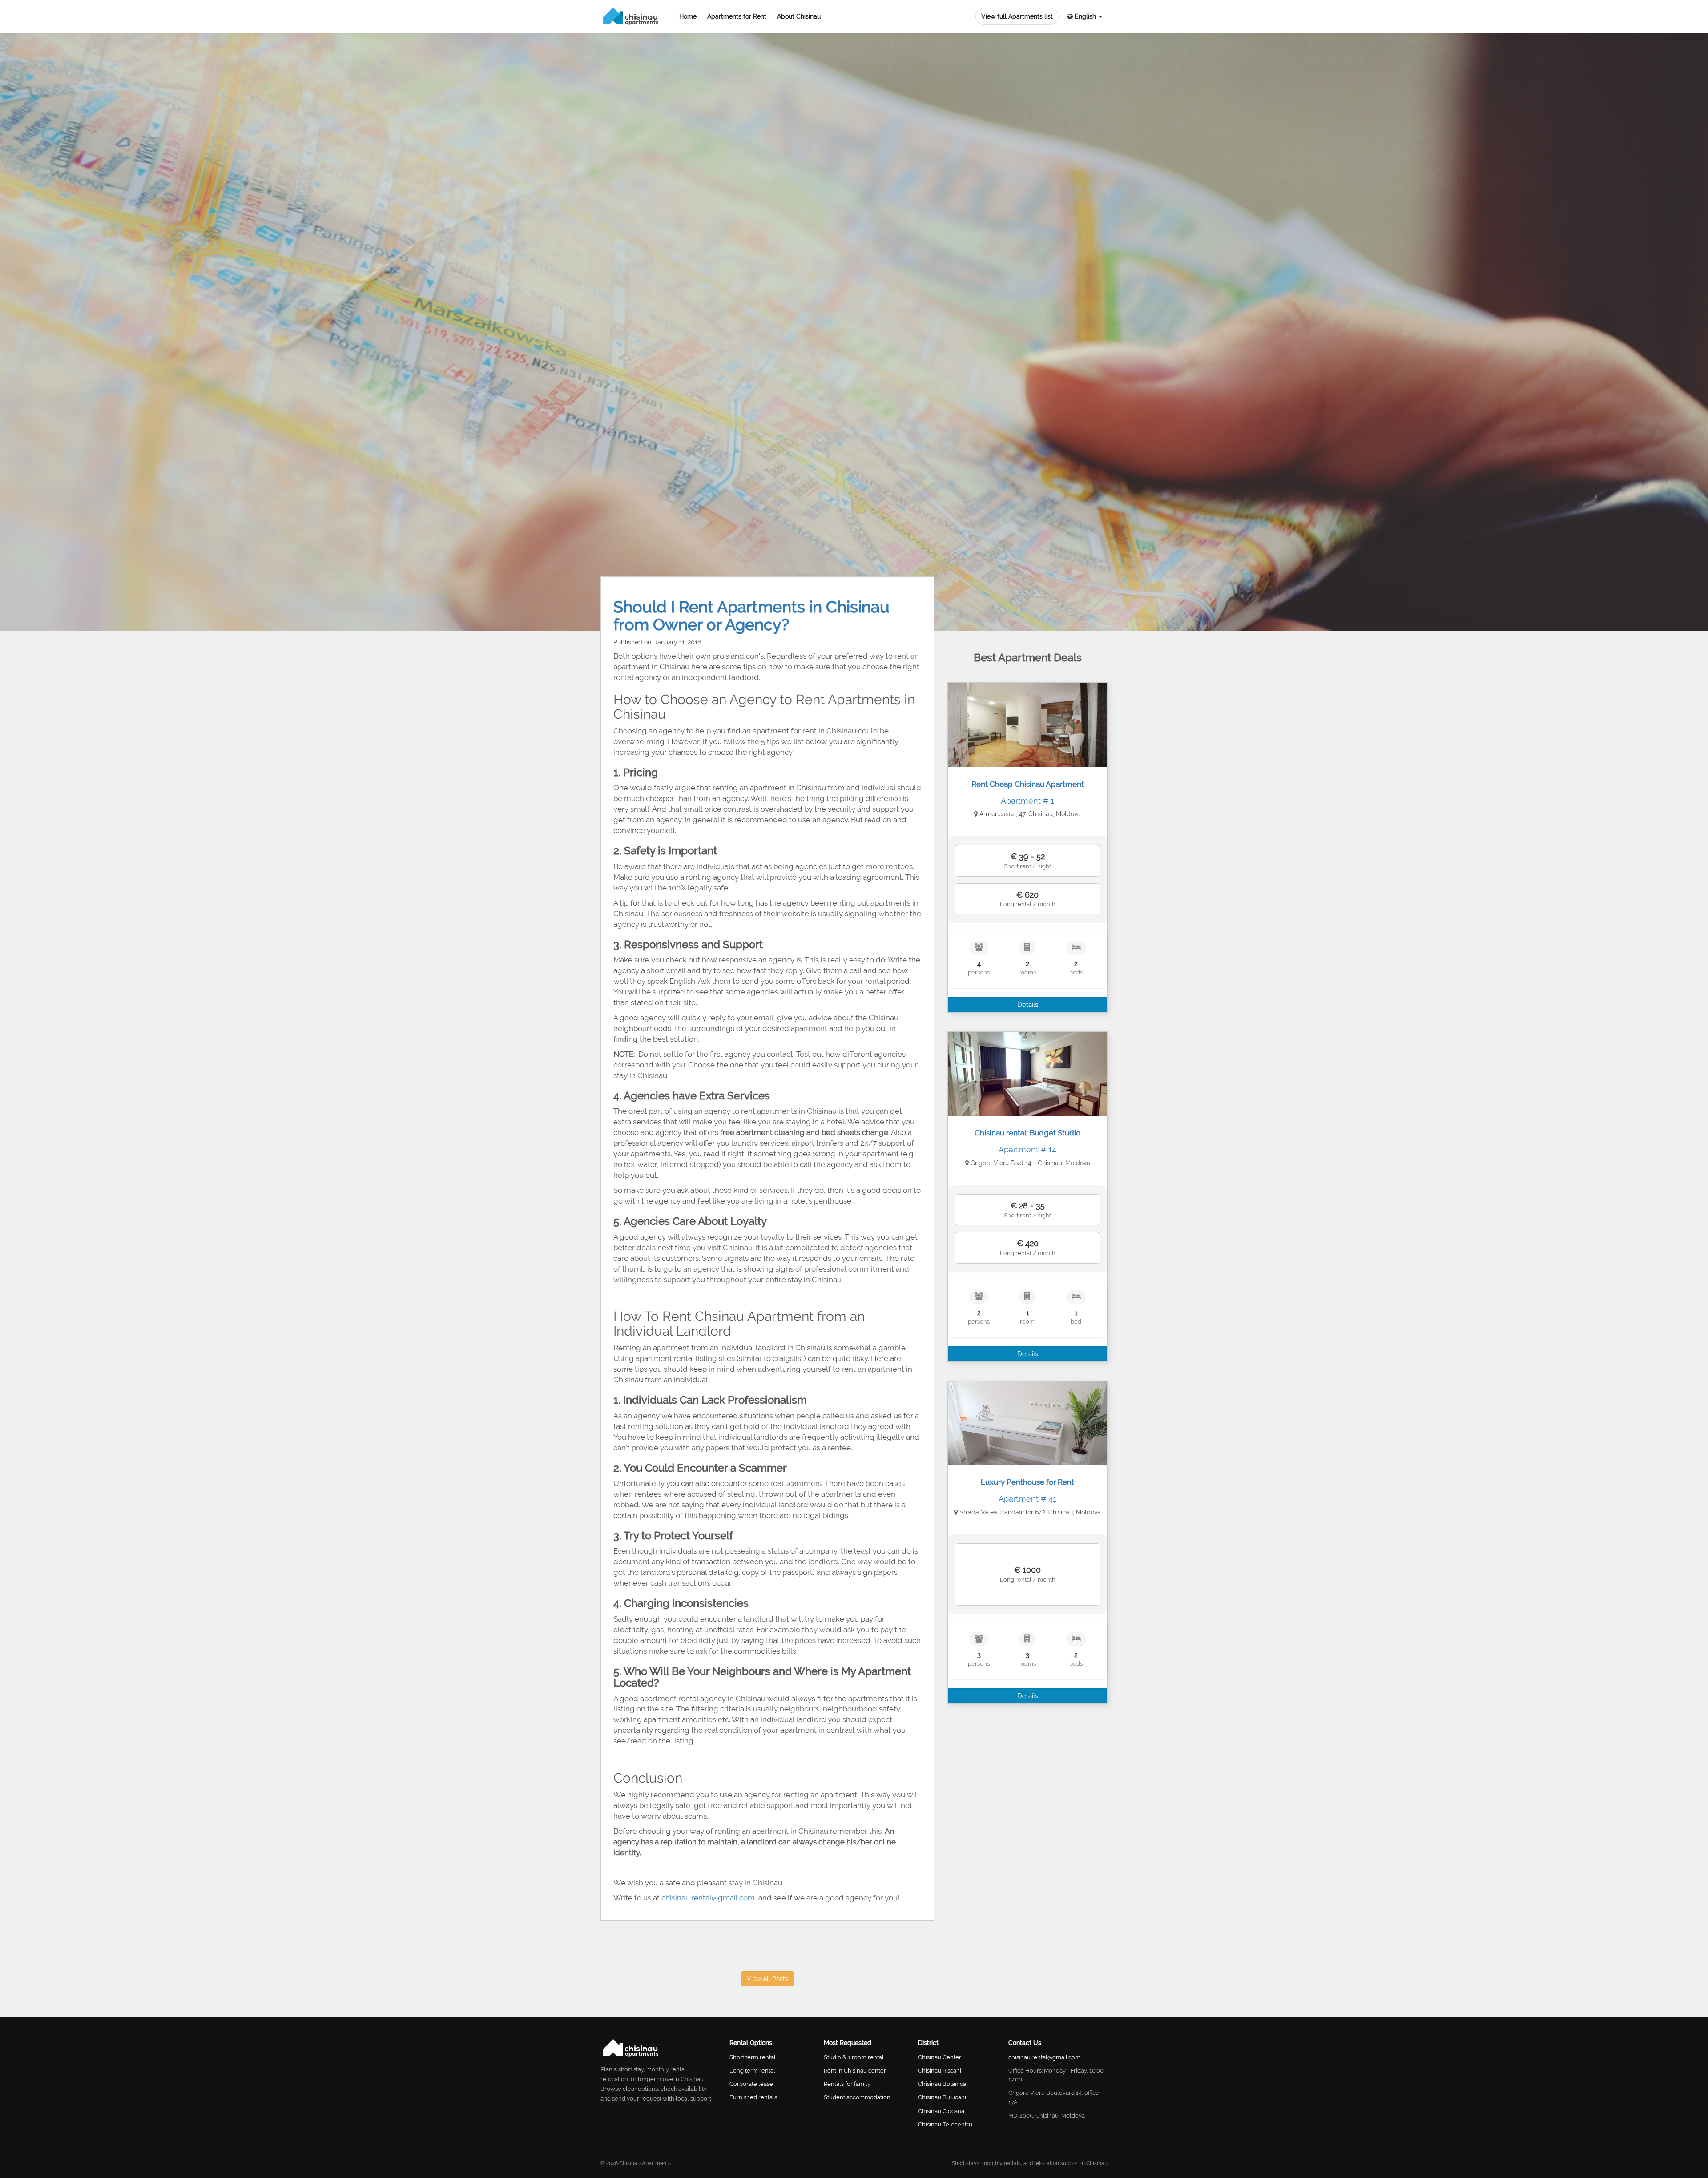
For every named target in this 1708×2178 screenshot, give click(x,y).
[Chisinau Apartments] (631, 16)
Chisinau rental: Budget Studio (1027, 1133)
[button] (1085, 17)
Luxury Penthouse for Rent (1027, 1482)
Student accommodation (857, 2097)
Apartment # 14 (1027, 1149)
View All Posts (767, 1979)
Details (1028, 1005)
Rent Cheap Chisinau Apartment (1028, 784)
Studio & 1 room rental (854, 2057)
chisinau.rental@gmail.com (709, 1898)
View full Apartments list (1017, 16)
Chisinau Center (940, 2057)
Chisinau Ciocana (941, 2111)
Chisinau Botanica (942, 2084)
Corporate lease (751, 2084)
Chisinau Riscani (940, 2071)
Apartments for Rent (737, 16)
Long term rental (752, 2071)
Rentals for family (847, 2084)
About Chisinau (799, 16)
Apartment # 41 (1027, 1499)
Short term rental (753, 2057)
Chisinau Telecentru (945, 2124)
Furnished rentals (753, 2097)
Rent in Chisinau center (855, 2071)
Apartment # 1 (1027, 801)
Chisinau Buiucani (942, 2097)
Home (688, 16)
